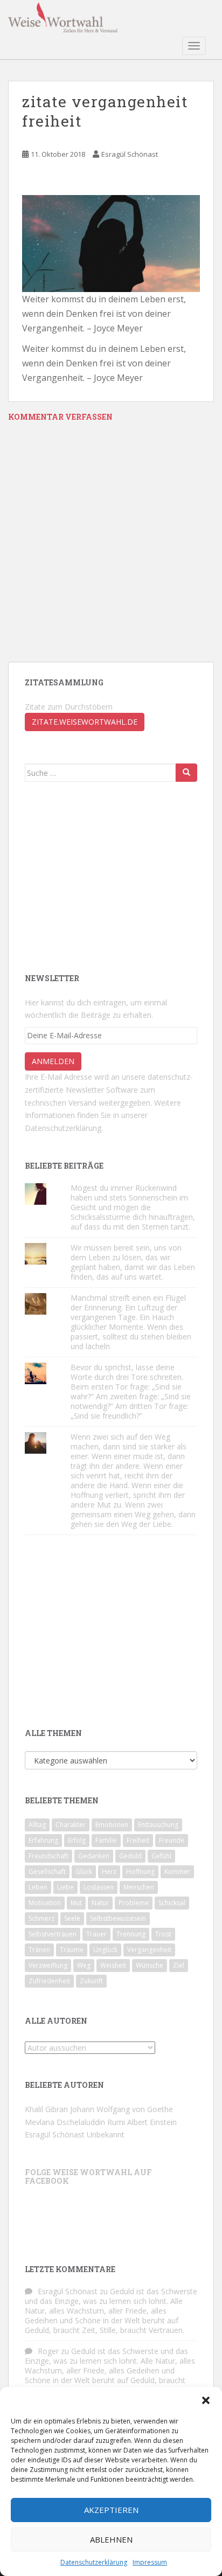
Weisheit (113, 1965)
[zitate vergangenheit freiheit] (111, 242)
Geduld (130, 1856)
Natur (100, 1903)
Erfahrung (43, 1840)
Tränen (39, 1950)
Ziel (179, 1965)
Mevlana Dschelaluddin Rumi (75, 2122)
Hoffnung (140, 1872)
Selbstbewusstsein (118, 1918)
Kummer (177, 1872)
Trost (163, 1934)
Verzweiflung (48, 1965)
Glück (84, 1872)
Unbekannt (106, 2134)
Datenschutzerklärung (94, 2562)
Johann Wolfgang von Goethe (122, 2109)
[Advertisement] (106, 876)
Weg (84, 1965)
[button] (206, 2400)
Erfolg (77, 1840)
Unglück (105, 1950)
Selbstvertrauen (53, 1934)
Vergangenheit (149, 1950)
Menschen (139, 1887)
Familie (106, 1840)
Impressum (150, 2562)
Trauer (96, 1934)
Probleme (134, 1903)
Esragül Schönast (130, 154)
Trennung (131, 1934)
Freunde (172, 1840)
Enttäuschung (158, 1825)
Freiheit (138, 1840)
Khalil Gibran (46, 2109)
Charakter (71, 1825)
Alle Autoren (56, 2021)
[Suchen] (186, 773)
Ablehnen (111, 2539)
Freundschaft (48, 1856)
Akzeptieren (111, 2510)
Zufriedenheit (49, 1981)
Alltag (37, 1825)
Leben (38, 1887)
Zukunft (91, 1981)
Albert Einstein (152, 2122)
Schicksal (172, 1903)
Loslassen (99, 1887)
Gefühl (161, 1856)
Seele (72, 1918)
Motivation (45, 1903)
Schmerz (41, 1918)
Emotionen (112, 1825)
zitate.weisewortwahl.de (85, 722)
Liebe (65, 1887)
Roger (48, 2351)
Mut (76, 1903)
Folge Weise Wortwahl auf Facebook (88, 2176)
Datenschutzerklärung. (64, 1128)
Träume (72, 1950)
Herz (109, 1872)
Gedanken (94, 1856)
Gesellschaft (47, 1872)
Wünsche (150, 1965)
